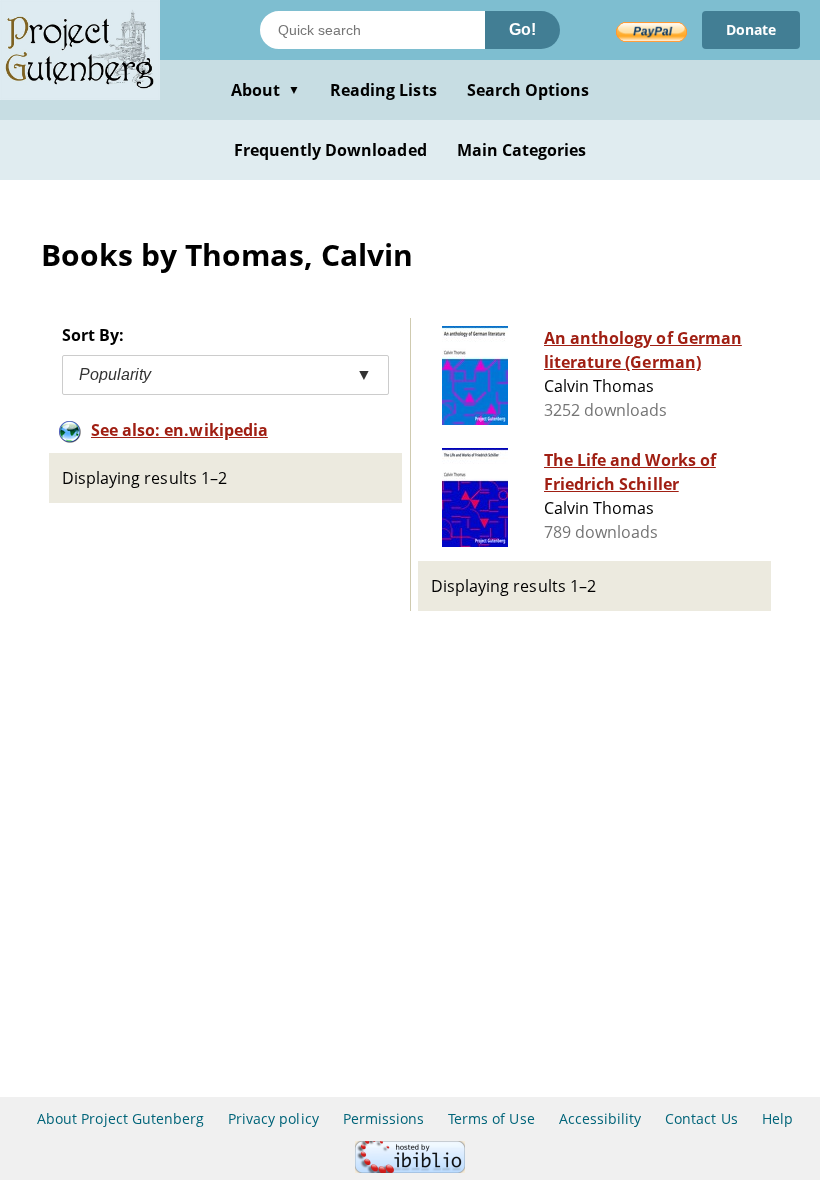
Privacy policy (273, 1118)
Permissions (383, 1118)
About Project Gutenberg (120, 1118)
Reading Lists (383, 90)
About (265, 90)
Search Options (528, 90)
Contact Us (701, 1118)
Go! (522, 29)
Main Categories (522, 150)
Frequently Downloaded (330, 150)
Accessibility (600, 1118)
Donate (751, 29)
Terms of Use (491, 1118)
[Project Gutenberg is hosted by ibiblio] (410, 1167)
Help (777, 1118)
